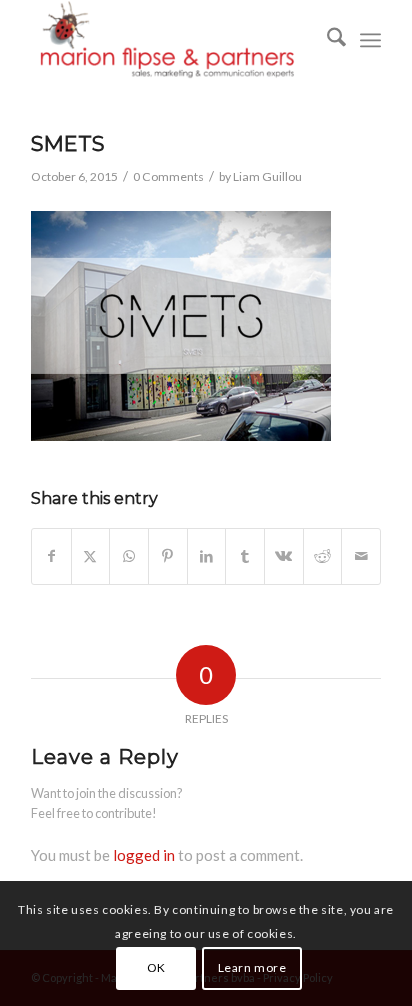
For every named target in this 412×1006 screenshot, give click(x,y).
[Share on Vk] (284, 556)
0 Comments (168, 176)
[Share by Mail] (361, 556)
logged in (144, 855)
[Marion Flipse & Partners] (171, 40)
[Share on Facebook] (51, 556)
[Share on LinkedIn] (207, 556)
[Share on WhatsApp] (129, 556)
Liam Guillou (267, 176)
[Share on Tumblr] (245, 556)
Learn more (252, 967)
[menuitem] (326, 40)
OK (156, 967)
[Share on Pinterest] (168, 556)
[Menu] (370, 40)
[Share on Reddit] (323, 556)
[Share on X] (91, 556)
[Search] (326, 40)
